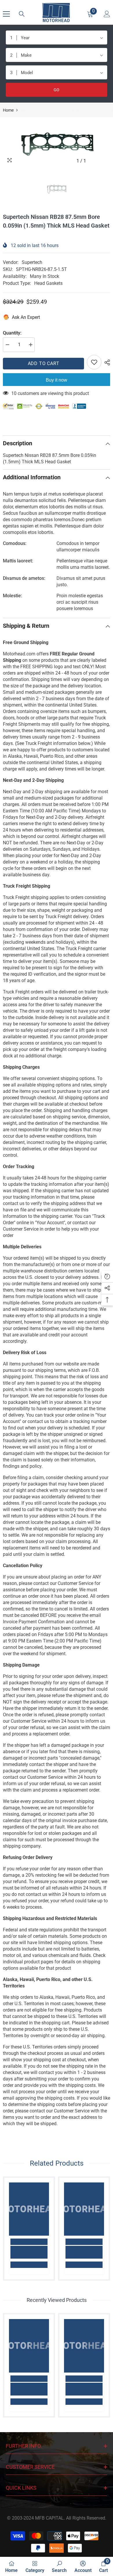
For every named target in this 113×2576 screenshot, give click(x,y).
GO (57, 90)
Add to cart (44, 363)
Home (8, 110)
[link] (29, 2252)
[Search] (22, 14)
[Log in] (107, 14)
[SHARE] (106, 362)
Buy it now (57, 380)
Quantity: (12, 333)
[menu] (6, 14)
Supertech (32, 262)
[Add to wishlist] (94, 362)
